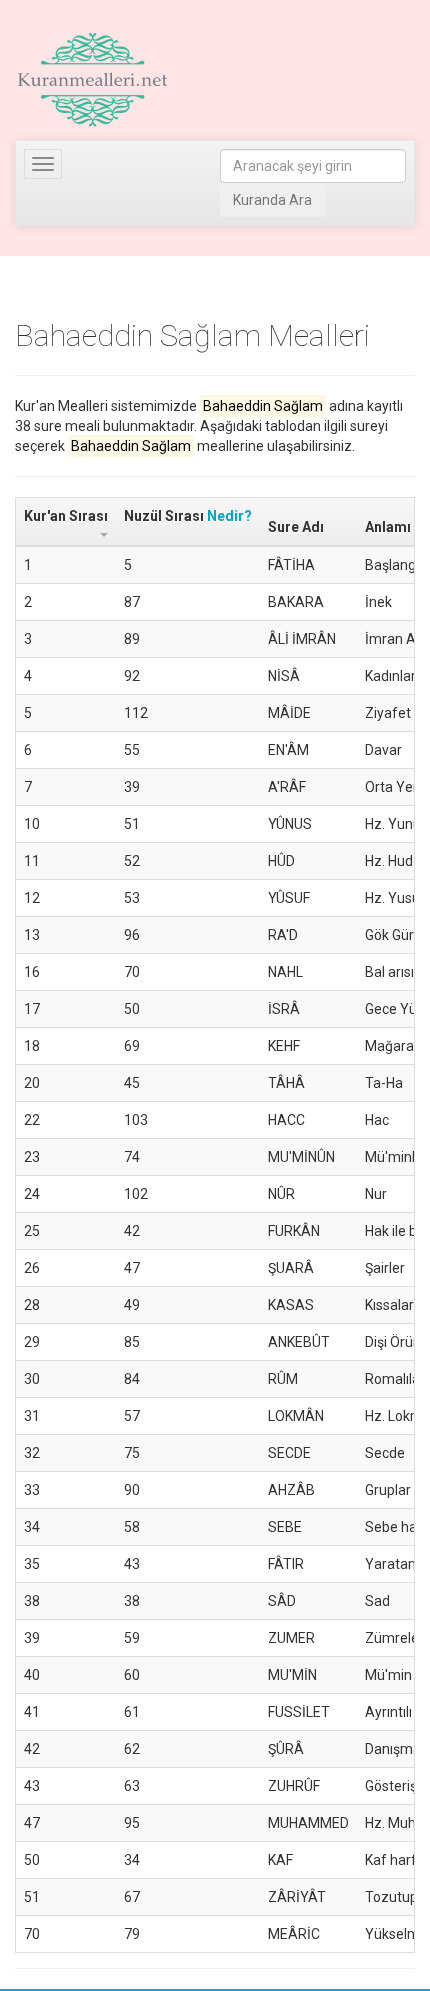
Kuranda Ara (272, 200)
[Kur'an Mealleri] (92, 80)
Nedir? (229, 516)
